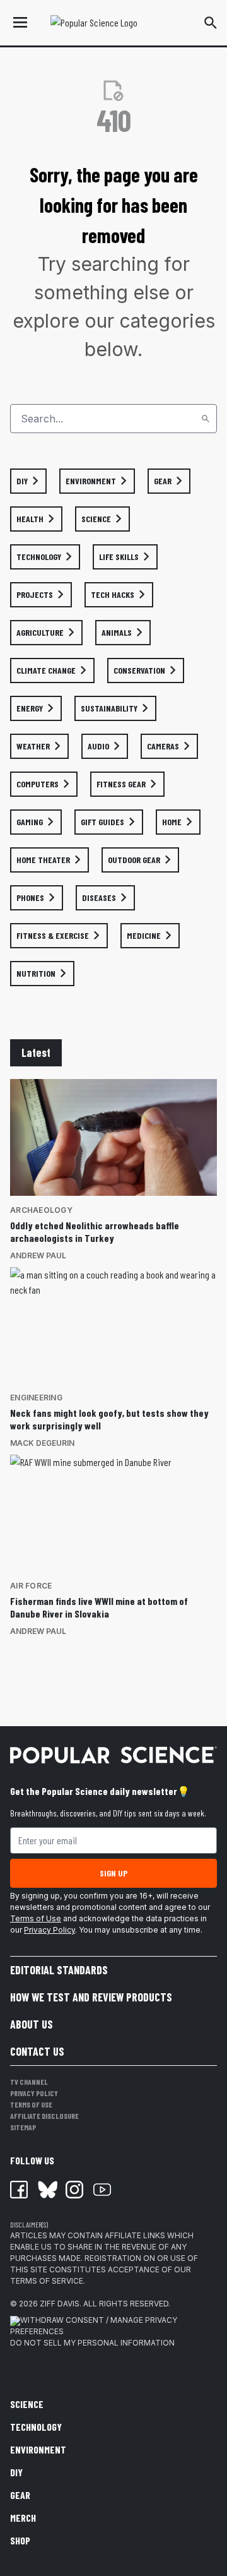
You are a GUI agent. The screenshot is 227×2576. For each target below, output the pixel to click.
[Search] (206, 419)
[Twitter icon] (47, 2190)
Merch (23, 2518)
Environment (38, 2449)
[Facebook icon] (19, 2190)
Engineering (36, 1398)
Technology (36, 2427)
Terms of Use (36, 1918)
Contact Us (37, 2051)
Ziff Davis (60, 2304)
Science (27, 2404)
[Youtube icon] (102, 2190)
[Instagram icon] (74, 2190)
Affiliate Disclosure (44, 2116)
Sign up (113, 1873)
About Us (32, 2024)
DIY (16, 2472)
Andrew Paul (38, 1255)
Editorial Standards (59, 1970)
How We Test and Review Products (91, 1997)
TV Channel (29, 2082)
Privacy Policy (49, 1930)
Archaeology (41, 1210)
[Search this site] (211, 23)
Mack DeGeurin (42, 1443)
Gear (20, 2495)
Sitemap (23, 2127)
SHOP (20, 2540)
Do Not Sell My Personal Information (92, 2343)
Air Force (31, 1586)
